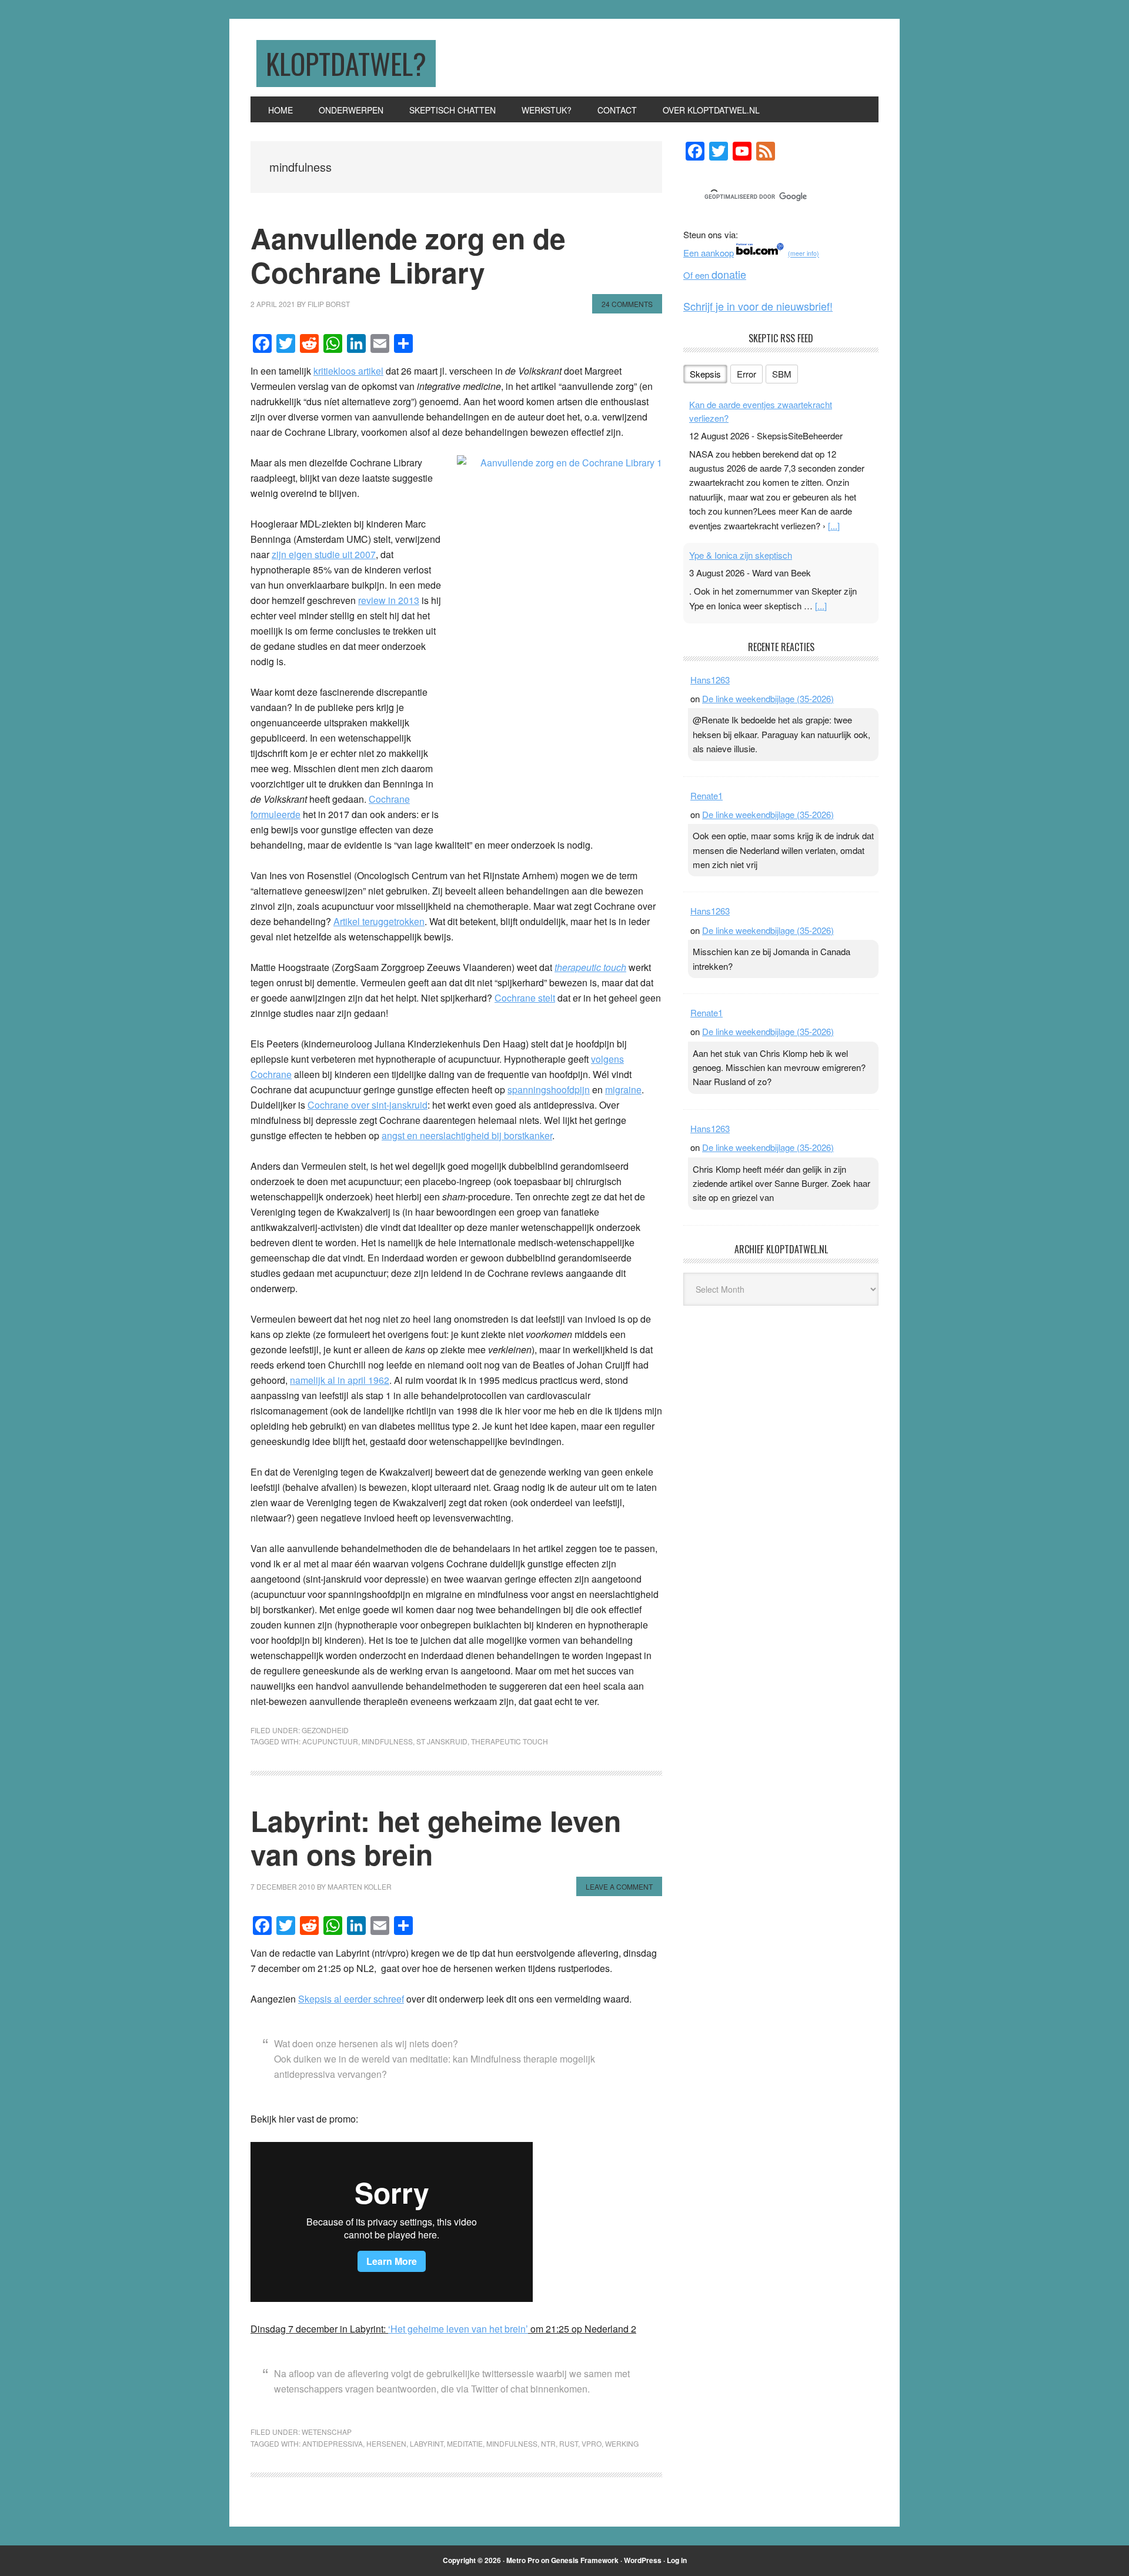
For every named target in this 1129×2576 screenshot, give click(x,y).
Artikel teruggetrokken (379, 921)
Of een (715, 275)
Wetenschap (327, 2432)
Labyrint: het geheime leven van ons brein (436, 1838)
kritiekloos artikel (348, 371)
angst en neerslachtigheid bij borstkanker (467, 1135)
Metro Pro (523, 2560)
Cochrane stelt (525, 998)
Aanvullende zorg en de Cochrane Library (408, 255)
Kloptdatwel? (346, 63)
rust (569, 2443)
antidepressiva (333, 2443)
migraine (623, 1090)
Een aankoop (709, 253)
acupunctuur (330, 1741)
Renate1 (707, 795)
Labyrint (427, 2443)
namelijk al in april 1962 (340, 1380)
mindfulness (387, 1741)
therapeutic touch (510, 1741)
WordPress (643, 2560)
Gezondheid (325, 1730)
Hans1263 (710, 680)
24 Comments (627, 304)
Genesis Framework (585, 2560)
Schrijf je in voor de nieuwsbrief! (758, 306)
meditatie (465, 2443)
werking (622, 2443)
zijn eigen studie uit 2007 (324, 554)
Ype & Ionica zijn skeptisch (741, 555)
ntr (548, 2443)
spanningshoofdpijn (549, 1090)
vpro (592, 2443)
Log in (677, 2560)
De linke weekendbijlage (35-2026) (768, 698)
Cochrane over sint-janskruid (368, 1105)
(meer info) (804, 254)
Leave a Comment (619, 1886)
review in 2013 (389, 600)
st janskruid (442, 1741)
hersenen (386, 2443)
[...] (834, 525)
